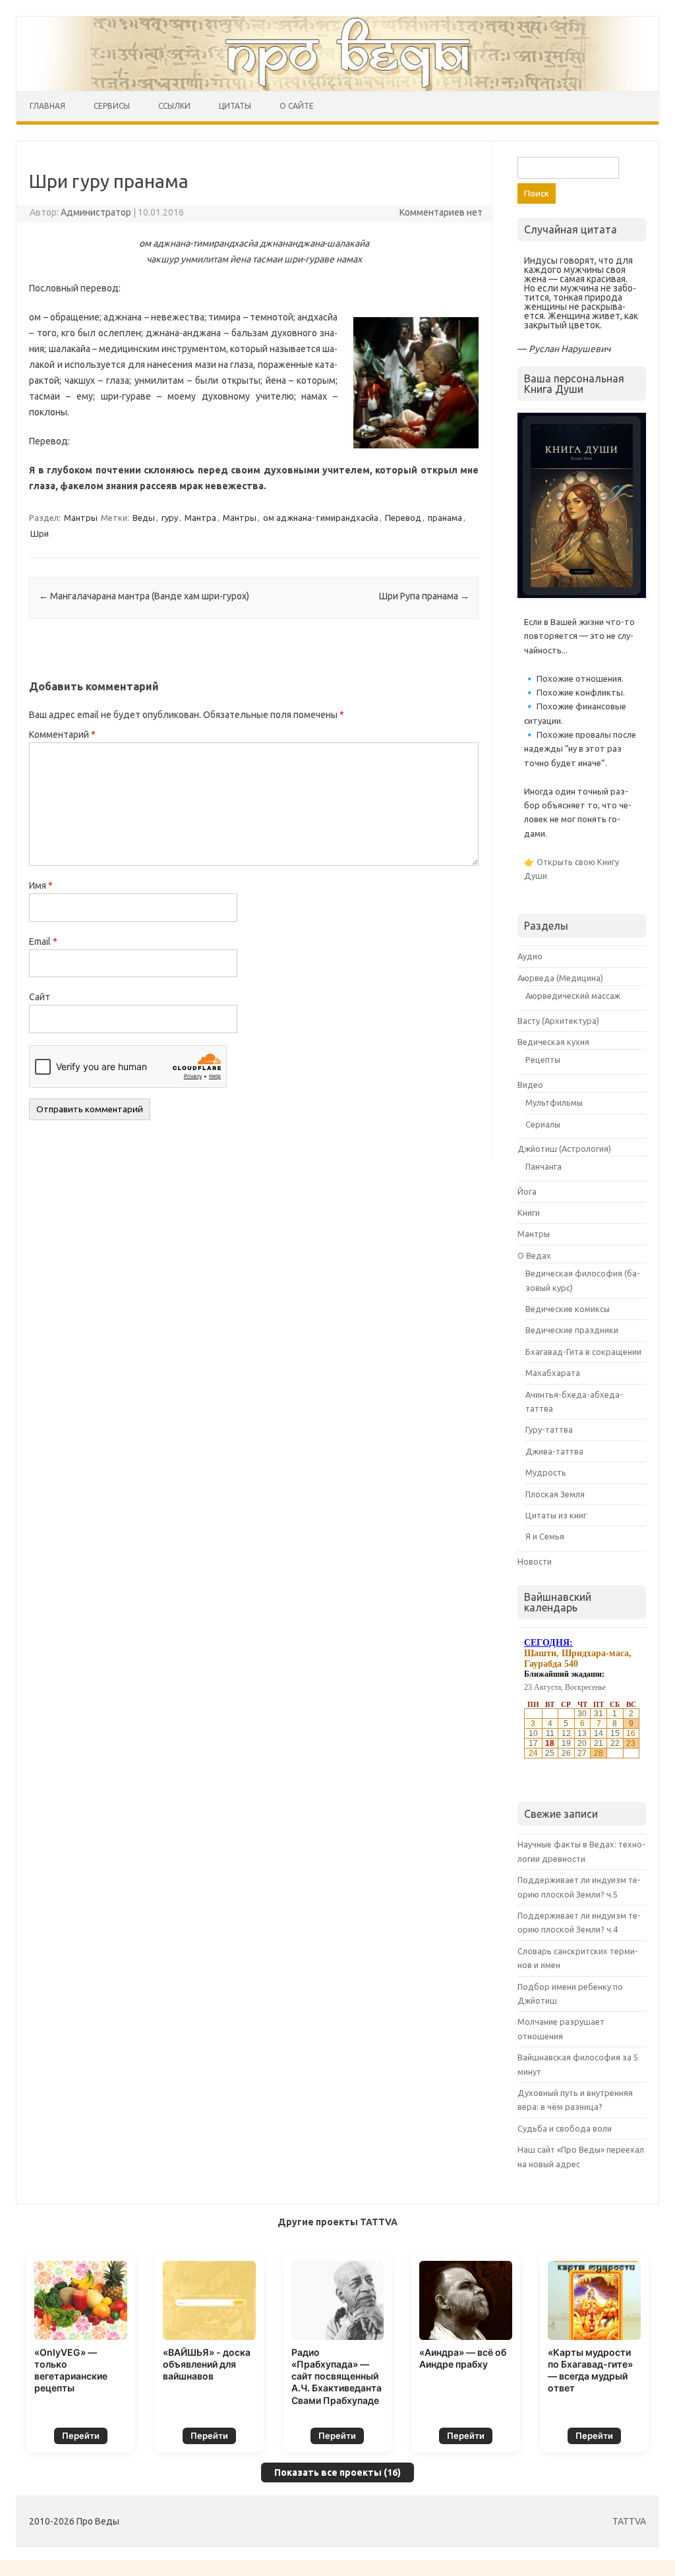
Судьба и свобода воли (565, 2128)
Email (43, 942)
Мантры (81, 518)
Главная (47, 106)
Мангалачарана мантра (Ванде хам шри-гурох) (144, 596)
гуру (170, 518)
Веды (144, 518)
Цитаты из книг (556, 1515)
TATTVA (629, 2521)
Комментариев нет (441, 212)
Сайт (40, 997)
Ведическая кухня (553, 1042)
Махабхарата (553, 1373)
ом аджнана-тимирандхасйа (321, 518)
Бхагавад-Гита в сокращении (583, 1352)
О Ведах (534, 1255)
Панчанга (543, 1166)
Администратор (96, 212)
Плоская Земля (555, 1494)
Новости (535, 1561)
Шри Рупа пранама (424, 596)
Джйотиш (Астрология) (564, 1149)
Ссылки (174, 106)
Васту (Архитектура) (558, 1021)
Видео (530, 1085)
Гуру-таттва (549, 1429)
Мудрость (546, 1472)
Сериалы (543, 1124)
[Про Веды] (337, 54)
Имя (41, 885)
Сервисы (112, 106)
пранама (445, 518)
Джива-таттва (554, 1451)
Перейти (81, 2436)
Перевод (403, 518)
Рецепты (543, 1060)
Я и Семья (545, 1536)
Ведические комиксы (568, 1309)
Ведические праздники (572, 1330)
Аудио (530, 956)
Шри (40, 533)
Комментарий (62, 734)
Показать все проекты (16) (337, 2472)
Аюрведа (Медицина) (560, 978)
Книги (529, 1213)
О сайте (297, 106)
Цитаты (235, 106)
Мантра (200, 518)
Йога (527, 1191)
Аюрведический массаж (573, 996)
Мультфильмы (554, 1102)
